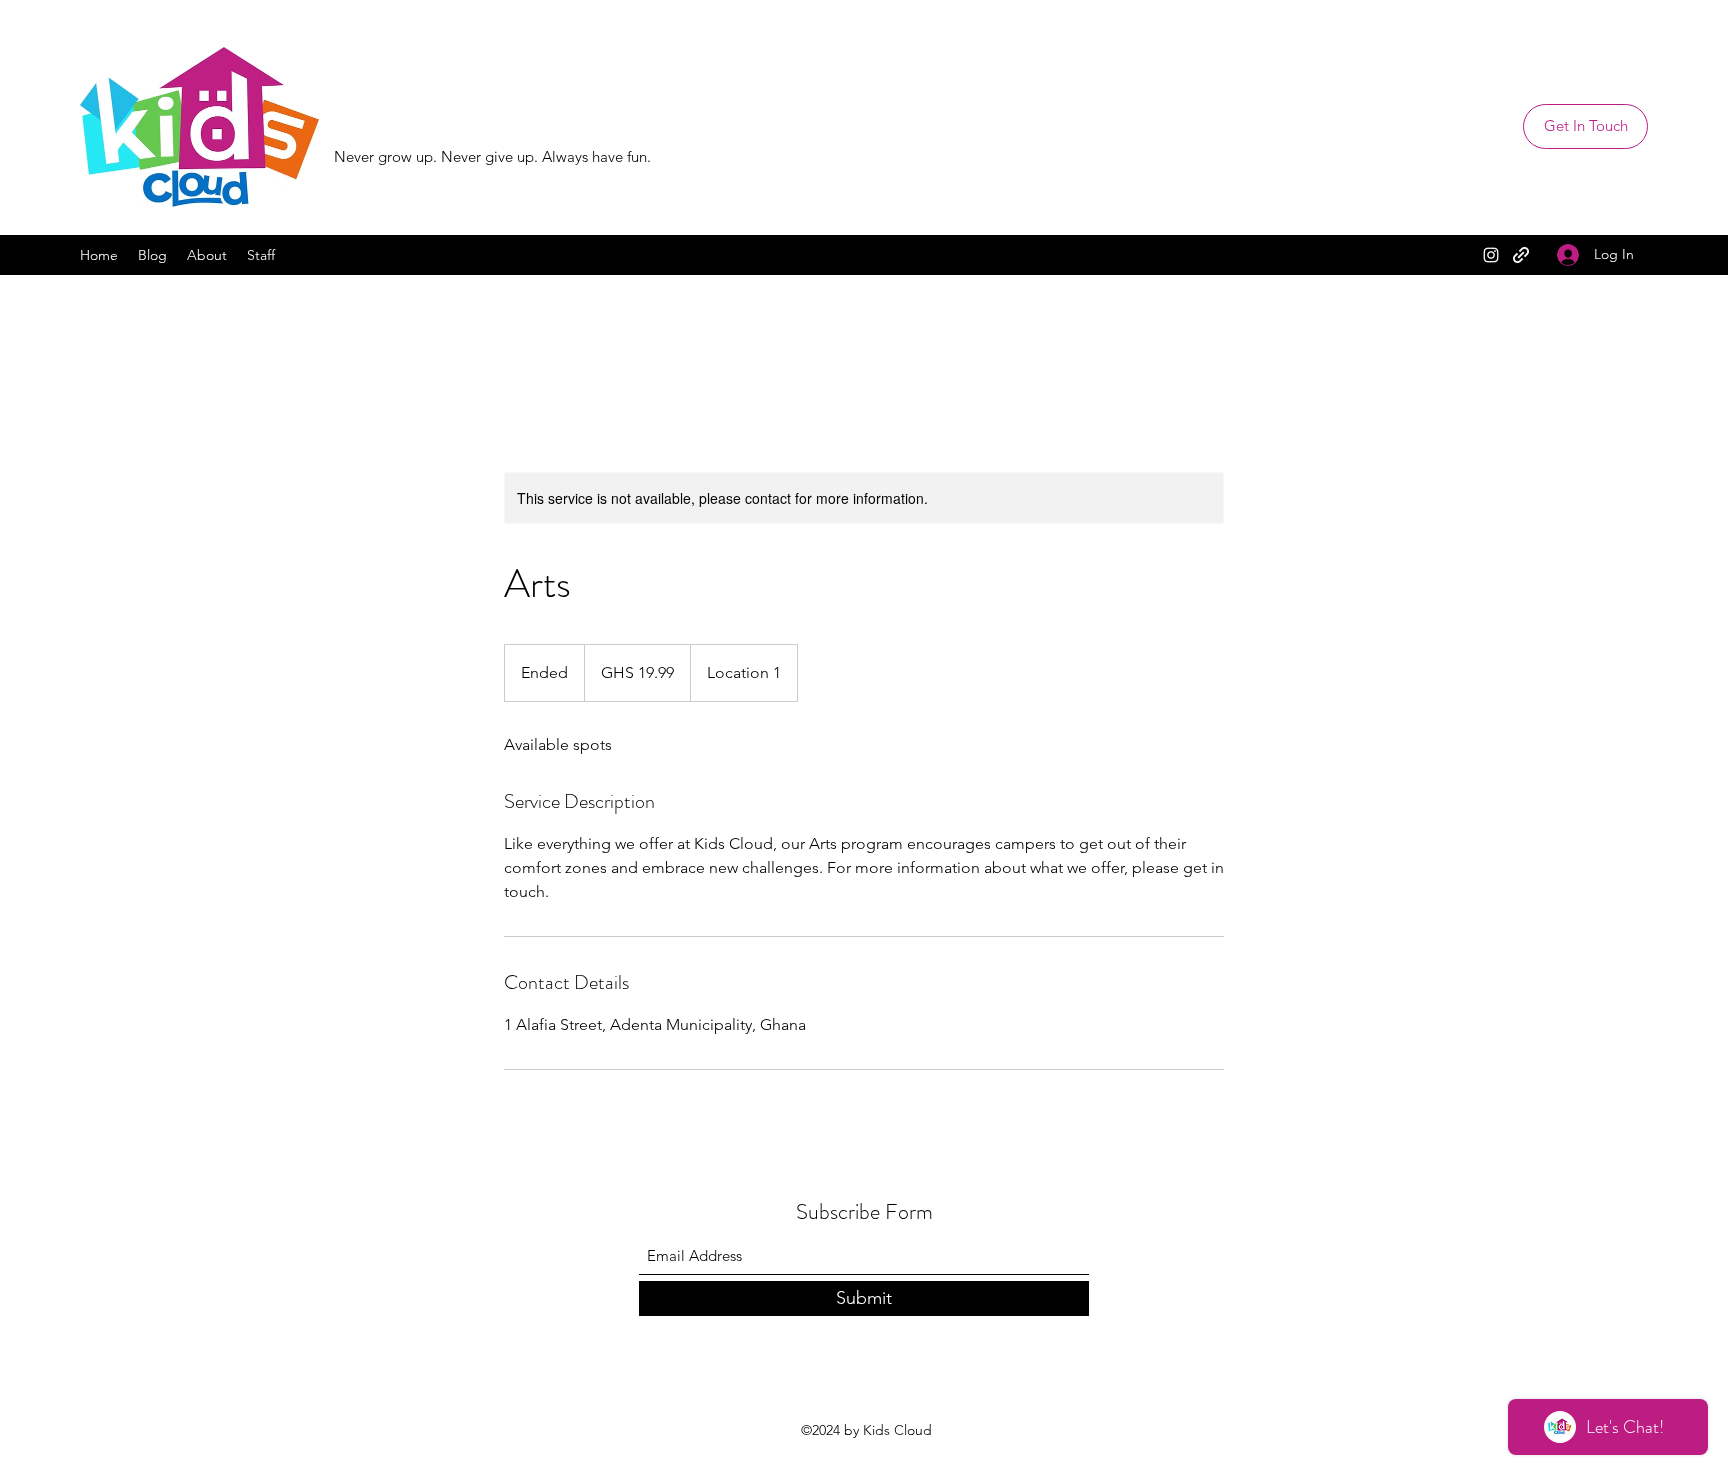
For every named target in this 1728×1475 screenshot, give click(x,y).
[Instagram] (1491, 255)
